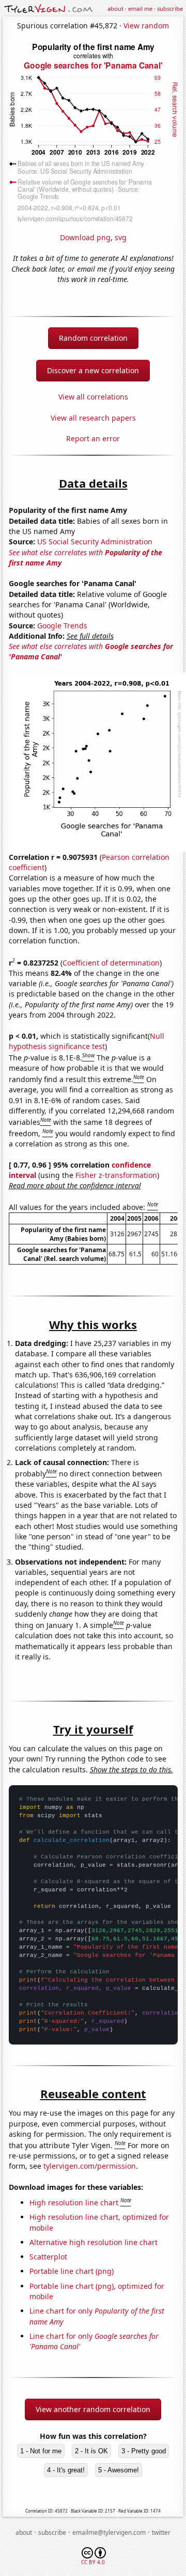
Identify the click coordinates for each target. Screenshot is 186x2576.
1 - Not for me (41, 2451)
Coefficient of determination (111, 963)
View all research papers (93, 418)
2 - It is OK (91, 2451)
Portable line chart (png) (72, 2271)
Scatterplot (48, 2257)
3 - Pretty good (144, 2451)
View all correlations (93, 397)
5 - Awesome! (119, 2470)
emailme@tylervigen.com (109, 2532)
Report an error (93, 438)
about (115, 9)
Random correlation (93, 338)
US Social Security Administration (95, 542)
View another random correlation (93, 2409)
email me (140, 9)
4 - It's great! (66, 2470)
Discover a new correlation (93, 370)
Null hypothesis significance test (87, 1041)
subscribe (170, 9)
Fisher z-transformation (116, 1175)
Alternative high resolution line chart (94, 2242)
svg (121, 237)
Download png (85, 237)
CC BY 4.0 (93, 2562)
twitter (161, 2532)
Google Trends (62, 626)
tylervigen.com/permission (90, 2166)
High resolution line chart (74, 2203)
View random (146, 26)
